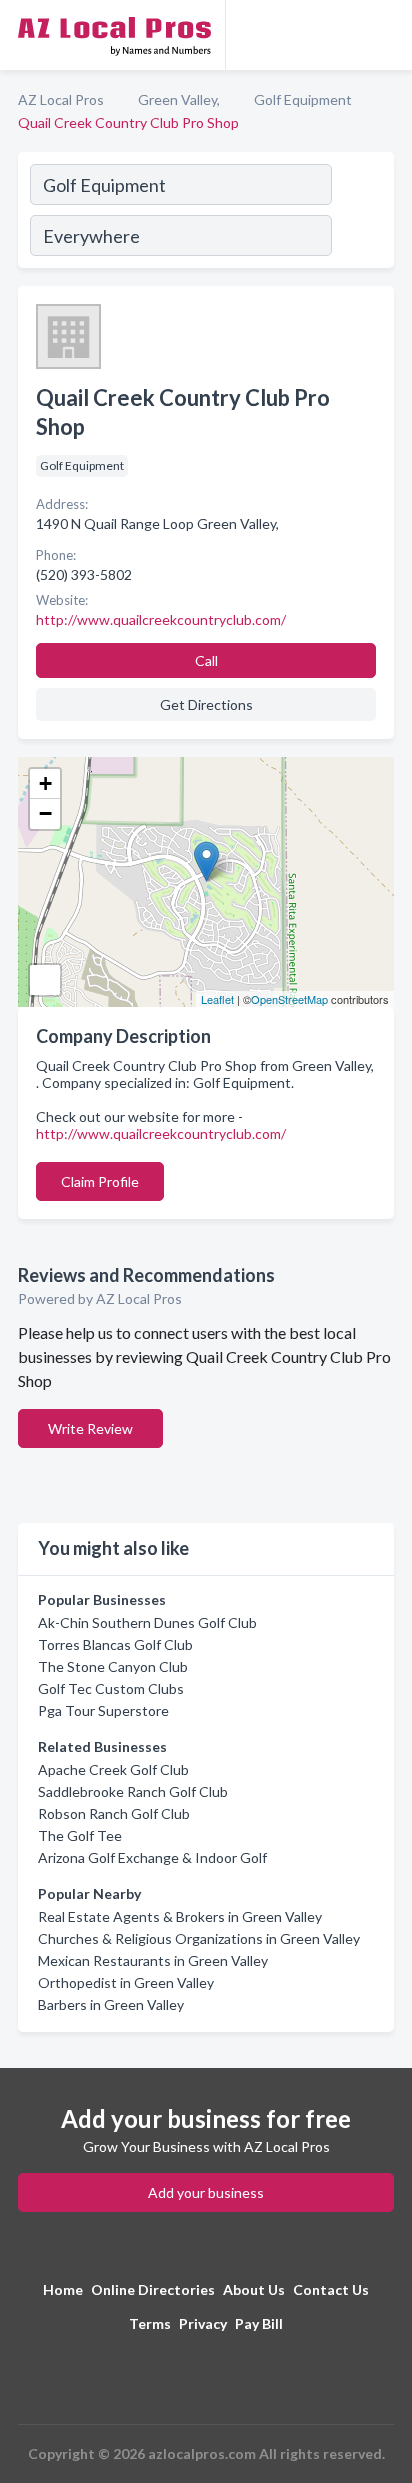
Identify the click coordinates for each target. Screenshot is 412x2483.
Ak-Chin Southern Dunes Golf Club (147, 1622)
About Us (254, 2289)
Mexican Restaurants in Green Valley (153, 1960)
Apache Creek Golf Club (113, 1769)
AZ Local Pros (61, 99)
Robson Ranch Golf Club (114, 1813)
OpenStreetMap (289, 999)
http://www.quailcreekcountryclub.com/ (161, 1133)
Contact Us (331, 2289)
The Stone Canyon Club (113, 1666)
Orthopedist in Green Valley (126, 1982)
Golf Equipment (303, 99)
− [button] (45, 813)
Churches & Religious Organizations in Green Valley (199, 1938)
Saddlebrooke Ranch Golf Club (133, 1791)
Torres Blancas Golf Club (115, 1644)
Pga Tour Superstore (103, 1710)
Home (63, 2289)
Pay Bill (259, 2323)
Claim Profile (100, 1181)
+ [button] (45, 783)
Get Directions (206, 704)
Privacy (203, 2323)
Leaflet (217, 999)
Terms (150, 2323)
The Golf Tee (80, 1835)
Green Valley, (179, 99)
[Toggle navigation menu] (385, 35)
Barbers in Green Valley (111, 2004)
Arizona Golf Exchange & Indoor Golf (152, 1857)
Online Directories (153, 2289)
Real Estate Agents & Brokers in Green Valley (180, 1916)
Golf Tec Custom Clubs (111, 1688)
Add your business (206, 2192)
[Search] (362, 213)
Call (206, 660)
